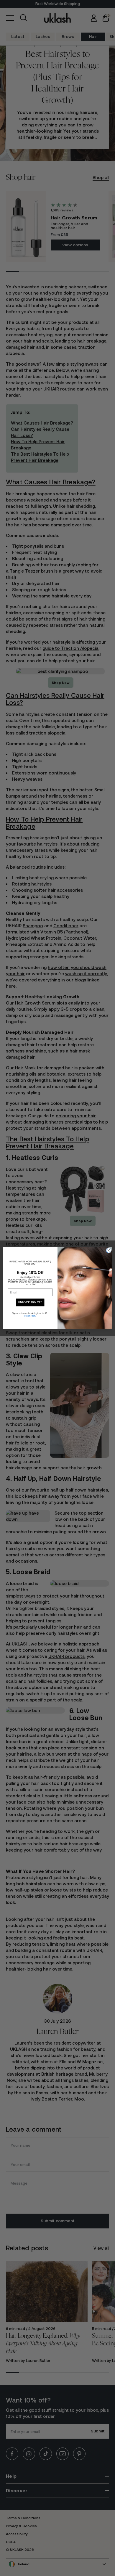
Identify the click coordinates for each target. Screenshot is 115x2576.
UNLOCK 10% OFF (30, 1302)
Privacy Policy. (30, 1316)
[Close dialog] (109, 1250)
